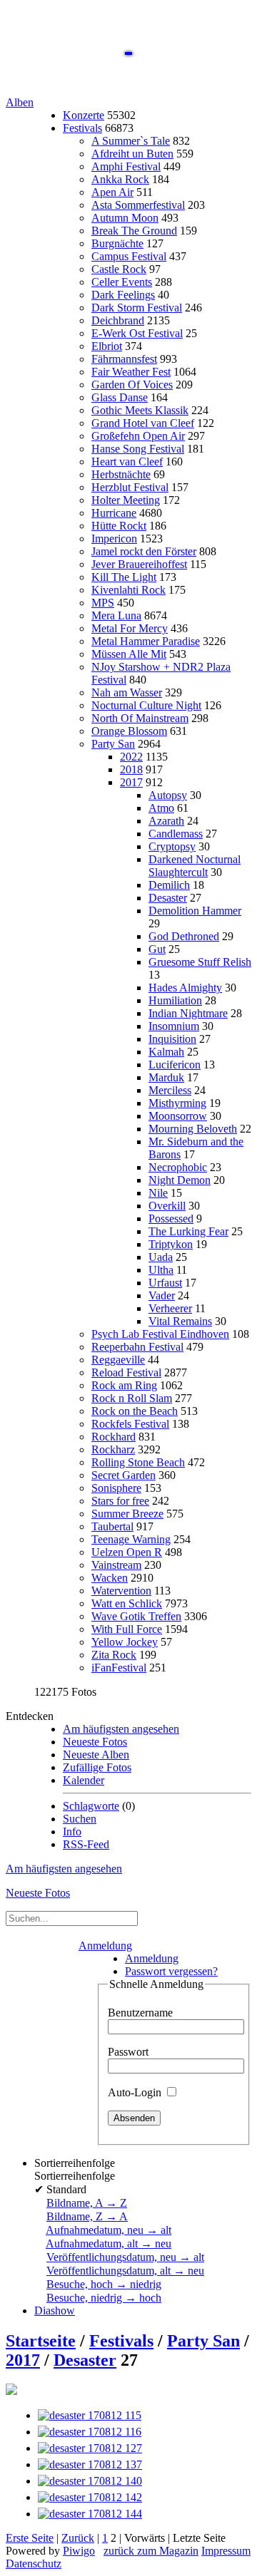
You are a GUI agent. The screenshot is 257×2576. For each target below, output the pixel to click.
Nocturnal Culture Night (146, 705)
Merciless (170, 1090)
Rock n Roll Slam (132, 1398)
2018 (131, 769)
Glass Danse (120, 397)
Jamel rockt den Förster (144, 551)
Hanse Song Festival (138, 449)
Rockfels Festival (130, 1424)
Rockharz (113, 1449)
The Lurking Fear (188, 1231)
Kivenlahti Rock (128, 590)
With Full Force (127, 1629)
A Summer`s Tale (131, 141)
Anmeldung (105, 1946)
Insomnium (174, 1026)
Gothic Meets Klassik (140, 410)
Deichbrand (118, 320)
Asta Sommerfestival (138, 205)
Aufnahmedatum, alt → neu (109, 2243)
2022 (131, 757)
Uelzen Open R (127, 1552)
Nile (158, 1193)
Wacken (110, 1578)
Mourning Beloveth (193, 1129)
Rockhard (114, 1437)
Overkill (167, 1206)
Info (72, 1831)
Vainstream (116, 1565)
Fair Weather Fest (131, 372)
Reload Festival (126, 1372)
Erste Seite (30, 2538)
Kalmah (166, 1052)
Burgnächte (117, 243)
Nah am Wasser (127, 692)
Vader (162, 1295)
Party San (113, 744)
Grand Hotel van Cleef (143, 423)
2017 (131, 782)
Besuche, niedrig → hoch (104, 2298)
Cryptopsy (172, 846)
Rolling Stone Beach (138, 1462)
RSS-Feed (86, 1844)
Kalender (84, 1780)
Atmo (161, 808)
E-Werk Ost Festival (137, 333)
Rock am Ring (124, 1385)
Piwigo (79, 2551)
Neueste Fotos (95, 1742)
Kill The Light (124, 577)
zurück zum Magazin (151, 2551)
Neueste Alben (96, 1755)
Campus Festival (129, 256)
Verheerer (170, 1308)
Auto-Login (136, 2092)
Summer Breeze (127, 1514)
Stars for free (120, 1501)
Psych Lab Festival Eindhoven (160, 1334)
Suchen (80, 1819)
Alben (20, 102)
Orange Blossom (129, 731)
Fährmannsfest (124, 359)
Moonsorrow (178, 1116)
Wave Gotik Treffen (136, 1616)
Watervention (121, 1591)
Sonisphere (116, 1488)
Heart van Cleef (127, 462)
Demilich (169, 885)
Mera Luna (116, 615)
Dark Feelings (123, 295)
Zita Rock (114, 1655)
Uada (161, 1257)
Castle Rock (119, 269)
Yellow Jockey (125, 1642)
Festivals (82, 128)
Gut (157, 949)
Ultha (161, 1270)
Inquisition (172, 1039)
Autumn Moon (125, 218)
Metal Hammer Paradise (146, 641)
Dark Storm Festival (137, 308)
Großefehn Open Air (138, 436)
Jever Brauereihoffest (139, 564)
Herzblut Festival (130, 487)
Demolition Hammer (195, 911)
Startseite (41, 2341)
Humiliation (175, 1000)
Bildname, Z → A (87, 2216)
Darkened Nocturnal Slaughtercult (195, 866)
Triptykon (171, 1244)
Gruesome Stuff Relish (200, 962)
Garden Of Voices (132, 385)
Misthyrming (177, 1103)
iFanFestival (119, 1668)
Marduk (166, 1077)
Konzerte (84, 115)
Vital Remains (180, 1321)
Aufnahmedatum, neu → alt (109, 2230)
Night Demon (180, 1180)
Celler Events (122, 282)
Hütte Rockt (119, 526)
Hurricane (114, 513)
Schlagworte (91, 1806)
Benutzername (140, 2013)
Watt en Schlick (127, 1603)
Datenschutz (34, 2564)
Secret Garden (124, 1475)
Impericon (114, 539)
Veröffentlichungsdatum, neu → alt (125, 2257)
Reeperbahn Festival (137, 1347)
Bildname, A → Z (87, 2203)
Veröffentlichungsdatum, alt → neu (125, 2271)
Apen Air (112, 192)
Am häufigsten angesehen (121, 1729)
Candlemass (176, 834)
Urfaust (165, 1283)
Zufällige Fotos (97, 1767)
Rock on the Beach (135, 1411)
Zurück (78, 2538)
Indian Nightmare (188, 1013)
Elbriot (107, 346)
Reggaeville (118, 1360)
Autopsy (168, 795)
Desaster (168, 898)
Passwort (128, 2052)
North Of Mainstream (140, 718)
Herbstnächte (121, 474)
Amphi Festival (126, 166)
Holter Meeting (126, 500)
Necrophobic (178, 1167)
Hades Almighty (185, 988)
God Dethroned (184, 936)
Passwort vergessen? (171, 1971)
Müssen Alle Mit (129, 654)
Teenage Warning (131, 1539)
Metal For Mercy (130, 628)
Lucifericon (175, 1065)
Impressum (226, 2551)
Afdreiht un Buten (132, 154)
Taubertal (112, 1526)
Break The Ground (134, 231)
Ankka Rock (120, 179)
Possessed (171, 1219)
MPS (103, 603)
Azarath (166, 821)
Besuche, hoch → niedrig (104, 2284)
